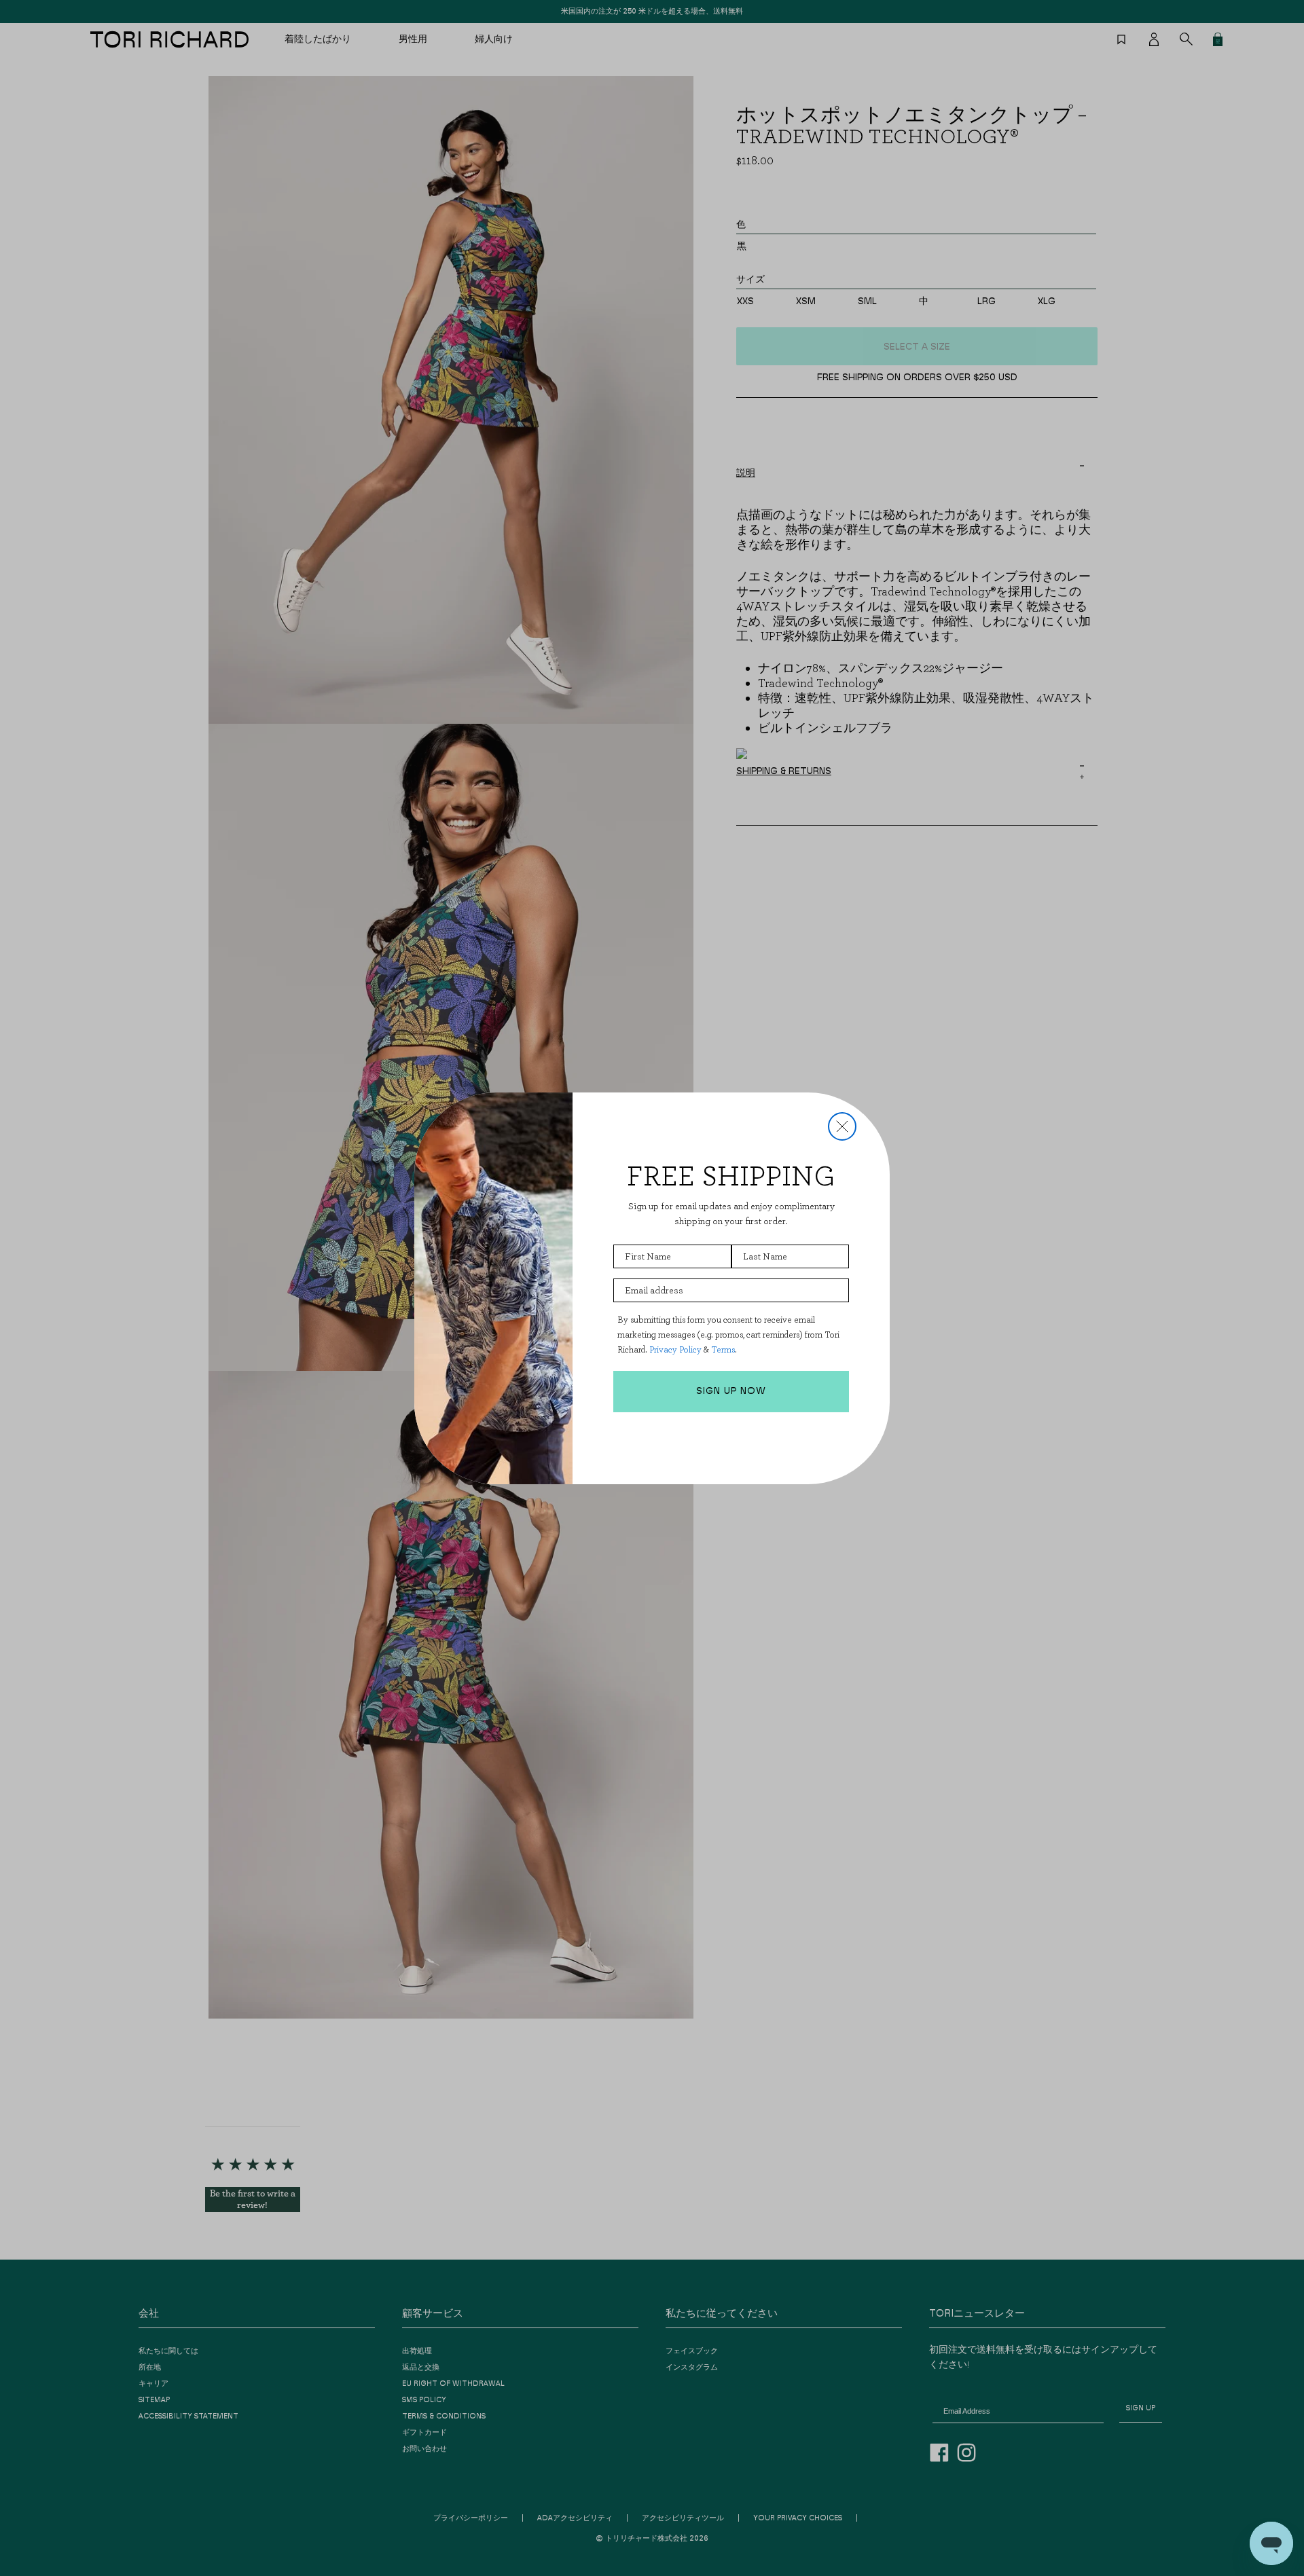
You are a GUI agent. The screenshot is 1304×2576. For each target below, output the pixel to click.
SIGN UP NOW (731, 1391)
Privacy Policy (675, 1349)
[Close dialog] (842, 1126)
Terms (723, 1349)
